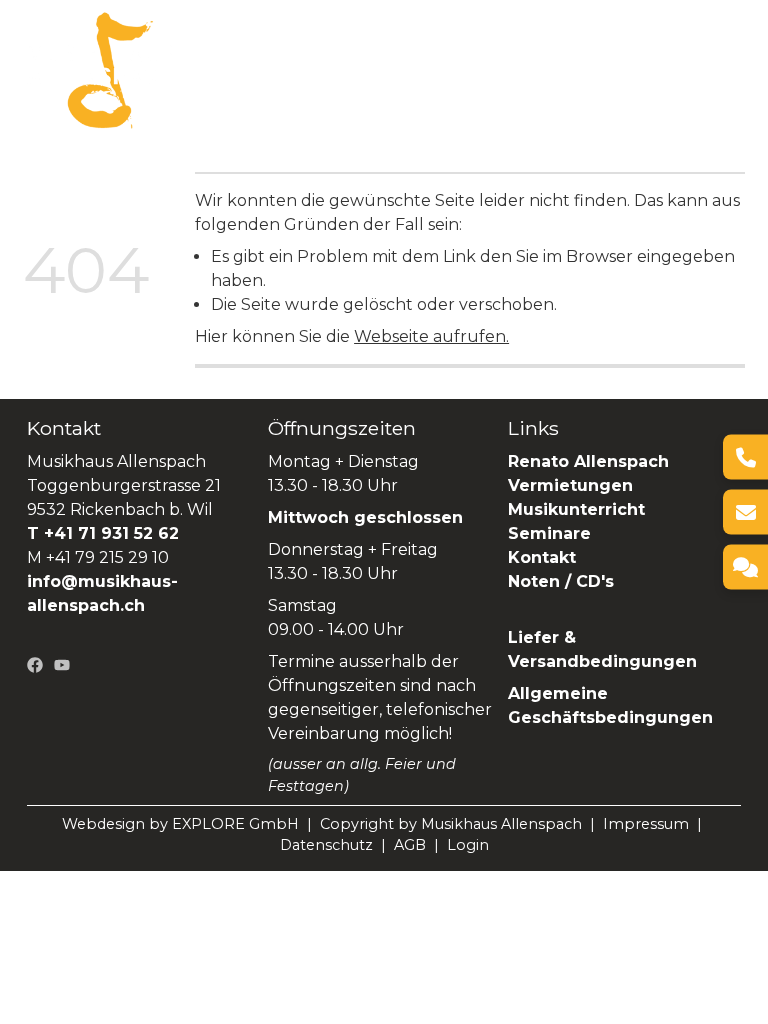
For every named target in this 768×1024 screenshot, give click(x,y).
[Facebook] (35, 663)
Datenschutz (326, 845)
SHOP (475, 82)
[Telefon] (745, 457)
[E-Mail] (745, 512)
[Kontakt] (745, 567)
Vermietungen (532, 56)
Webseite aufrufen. (431, 336)
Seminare (216, 82)
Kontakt (542, 557)
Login (468, 845)
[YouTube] (62, 663)
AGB (410, 845)
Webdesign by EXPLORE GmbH (180, 824)
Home (200, 56)
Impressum (646, 824)
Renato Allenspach (353, 82)
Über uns (279, 56)
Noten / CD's (563, 581)
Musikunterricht (576, 509)
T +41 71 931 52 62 (103, 533)
